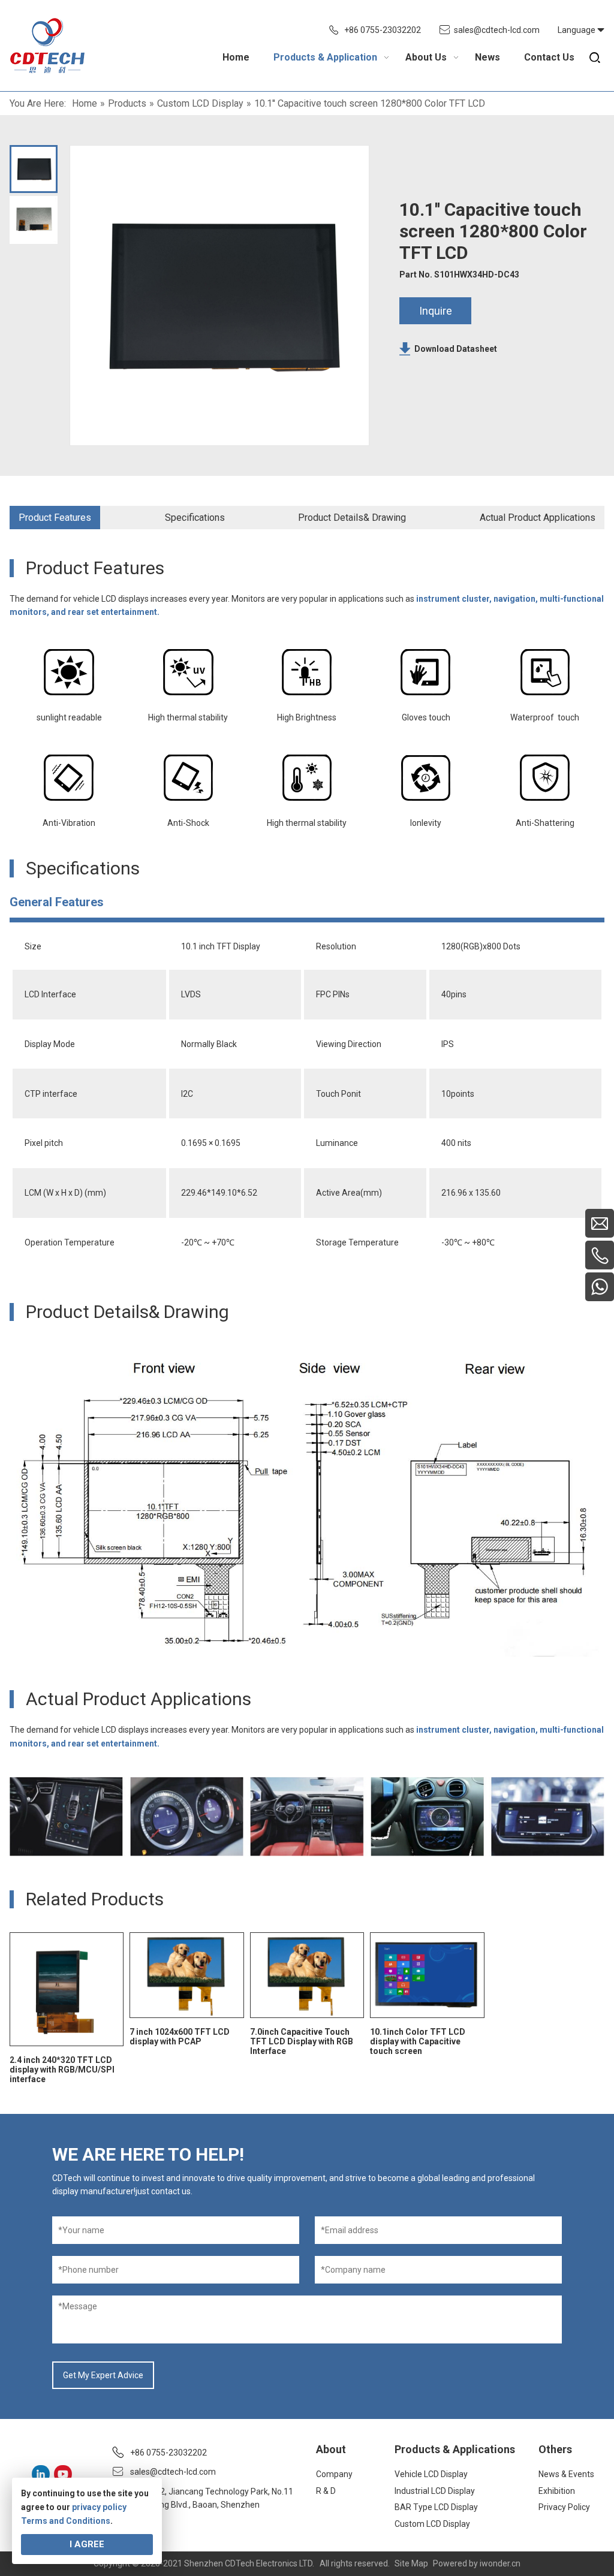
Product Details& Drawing (352, 518)
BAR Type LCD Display (436, 2507)
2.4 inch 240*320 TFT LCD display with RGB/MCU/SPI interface (62, 2070)
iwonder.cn (500, 2563)
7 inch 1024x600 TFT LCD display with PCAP (180, 2037)
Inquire (436, 311)
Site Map (411, 2563)
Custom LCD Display (432, 2524)
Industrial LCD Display (435, 2491)
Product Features (55, 518)
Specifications (195, 518)
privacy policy (99, 2507)
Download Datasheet (456, 349)
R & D (326, 2491)
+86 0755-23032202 (383, 30)
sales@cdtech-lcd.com (497, 30)
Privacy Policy (564, 2507)
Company (334, 2474)
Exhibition (557, 2491)
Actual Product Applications (538, 518)
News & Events (566, 2474)
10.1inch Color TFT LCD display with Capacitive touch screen (418, 2041)
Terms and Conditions (66, 2521)
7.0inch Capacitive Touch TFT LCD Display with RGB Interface (302, 2041)
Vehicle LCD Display (431, 2474)
